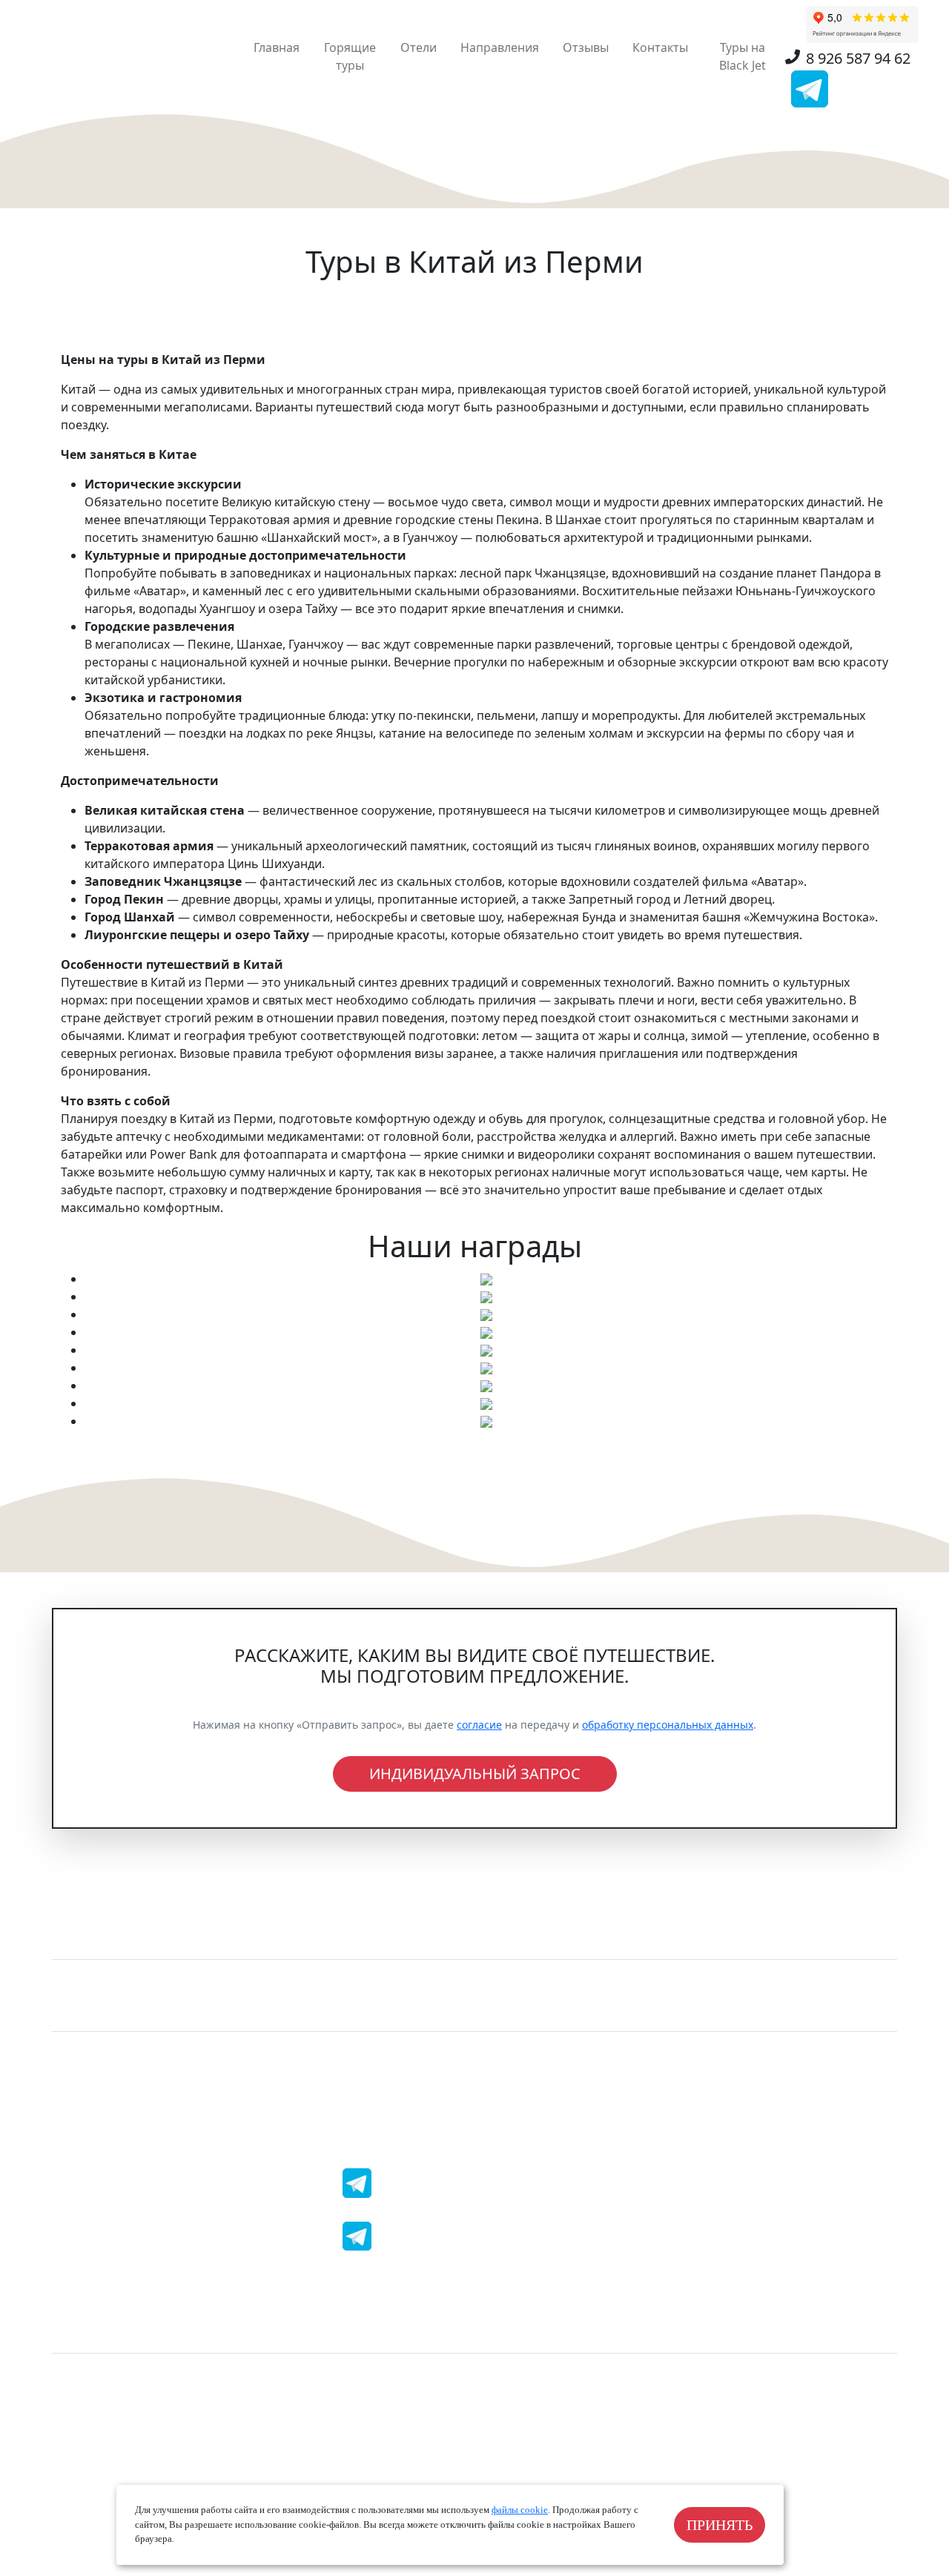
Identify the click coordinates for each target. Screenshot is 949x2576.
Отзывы (586, 47)
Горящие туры (350, 56)
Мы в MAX (136, 2177)
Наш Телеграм (431, 2183)
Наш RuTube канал (725, 2283)
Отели (419, 47)
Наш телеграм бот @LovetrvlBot (481, 2236)
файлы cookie (520, 2510)
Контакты (660, 47)
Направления (500, 47)
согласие (479, 1725)
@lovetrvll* (138, 2231)
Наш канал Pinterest (729, 2231)
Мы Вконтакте (712, 2177)
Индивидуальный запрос (475, 1774)
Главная (277, 47)
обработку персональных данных (668, 1725)
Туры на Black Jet (743, 56)
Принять (720, 2525)
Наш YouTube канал (446, 2283)
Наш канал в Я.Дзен (164, 2283)
